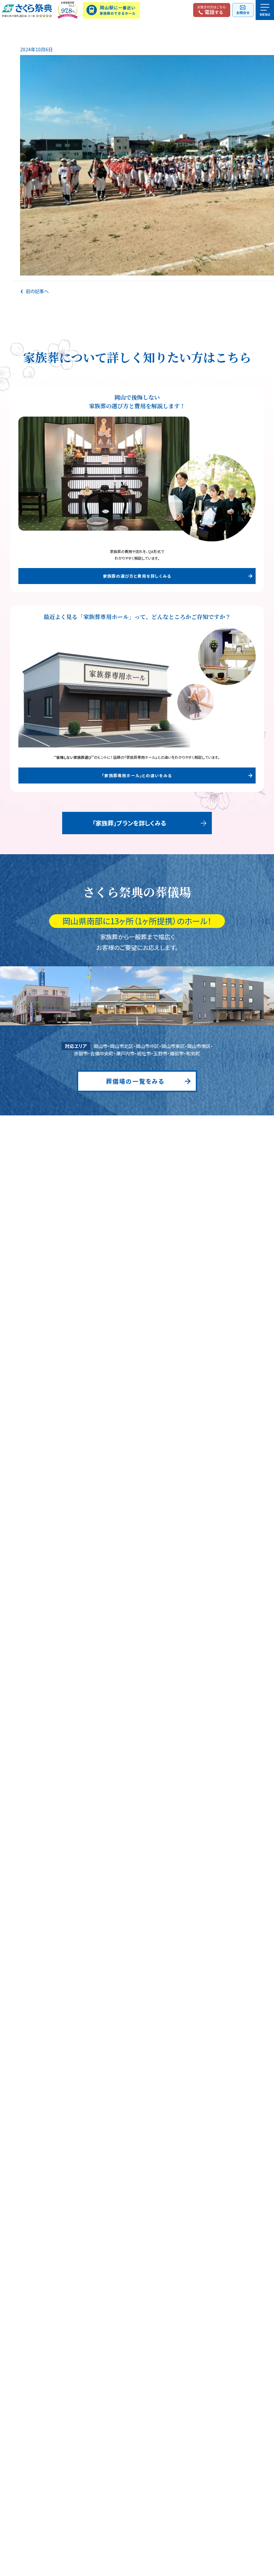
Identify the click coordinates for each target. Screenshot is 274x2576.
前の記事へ (37, 291)
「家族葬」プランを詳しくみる (129, 823)
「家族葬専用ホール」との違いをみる (137, 775)
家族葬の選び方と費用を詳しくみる (137, 576)
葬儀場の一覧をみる (135, 1081)
